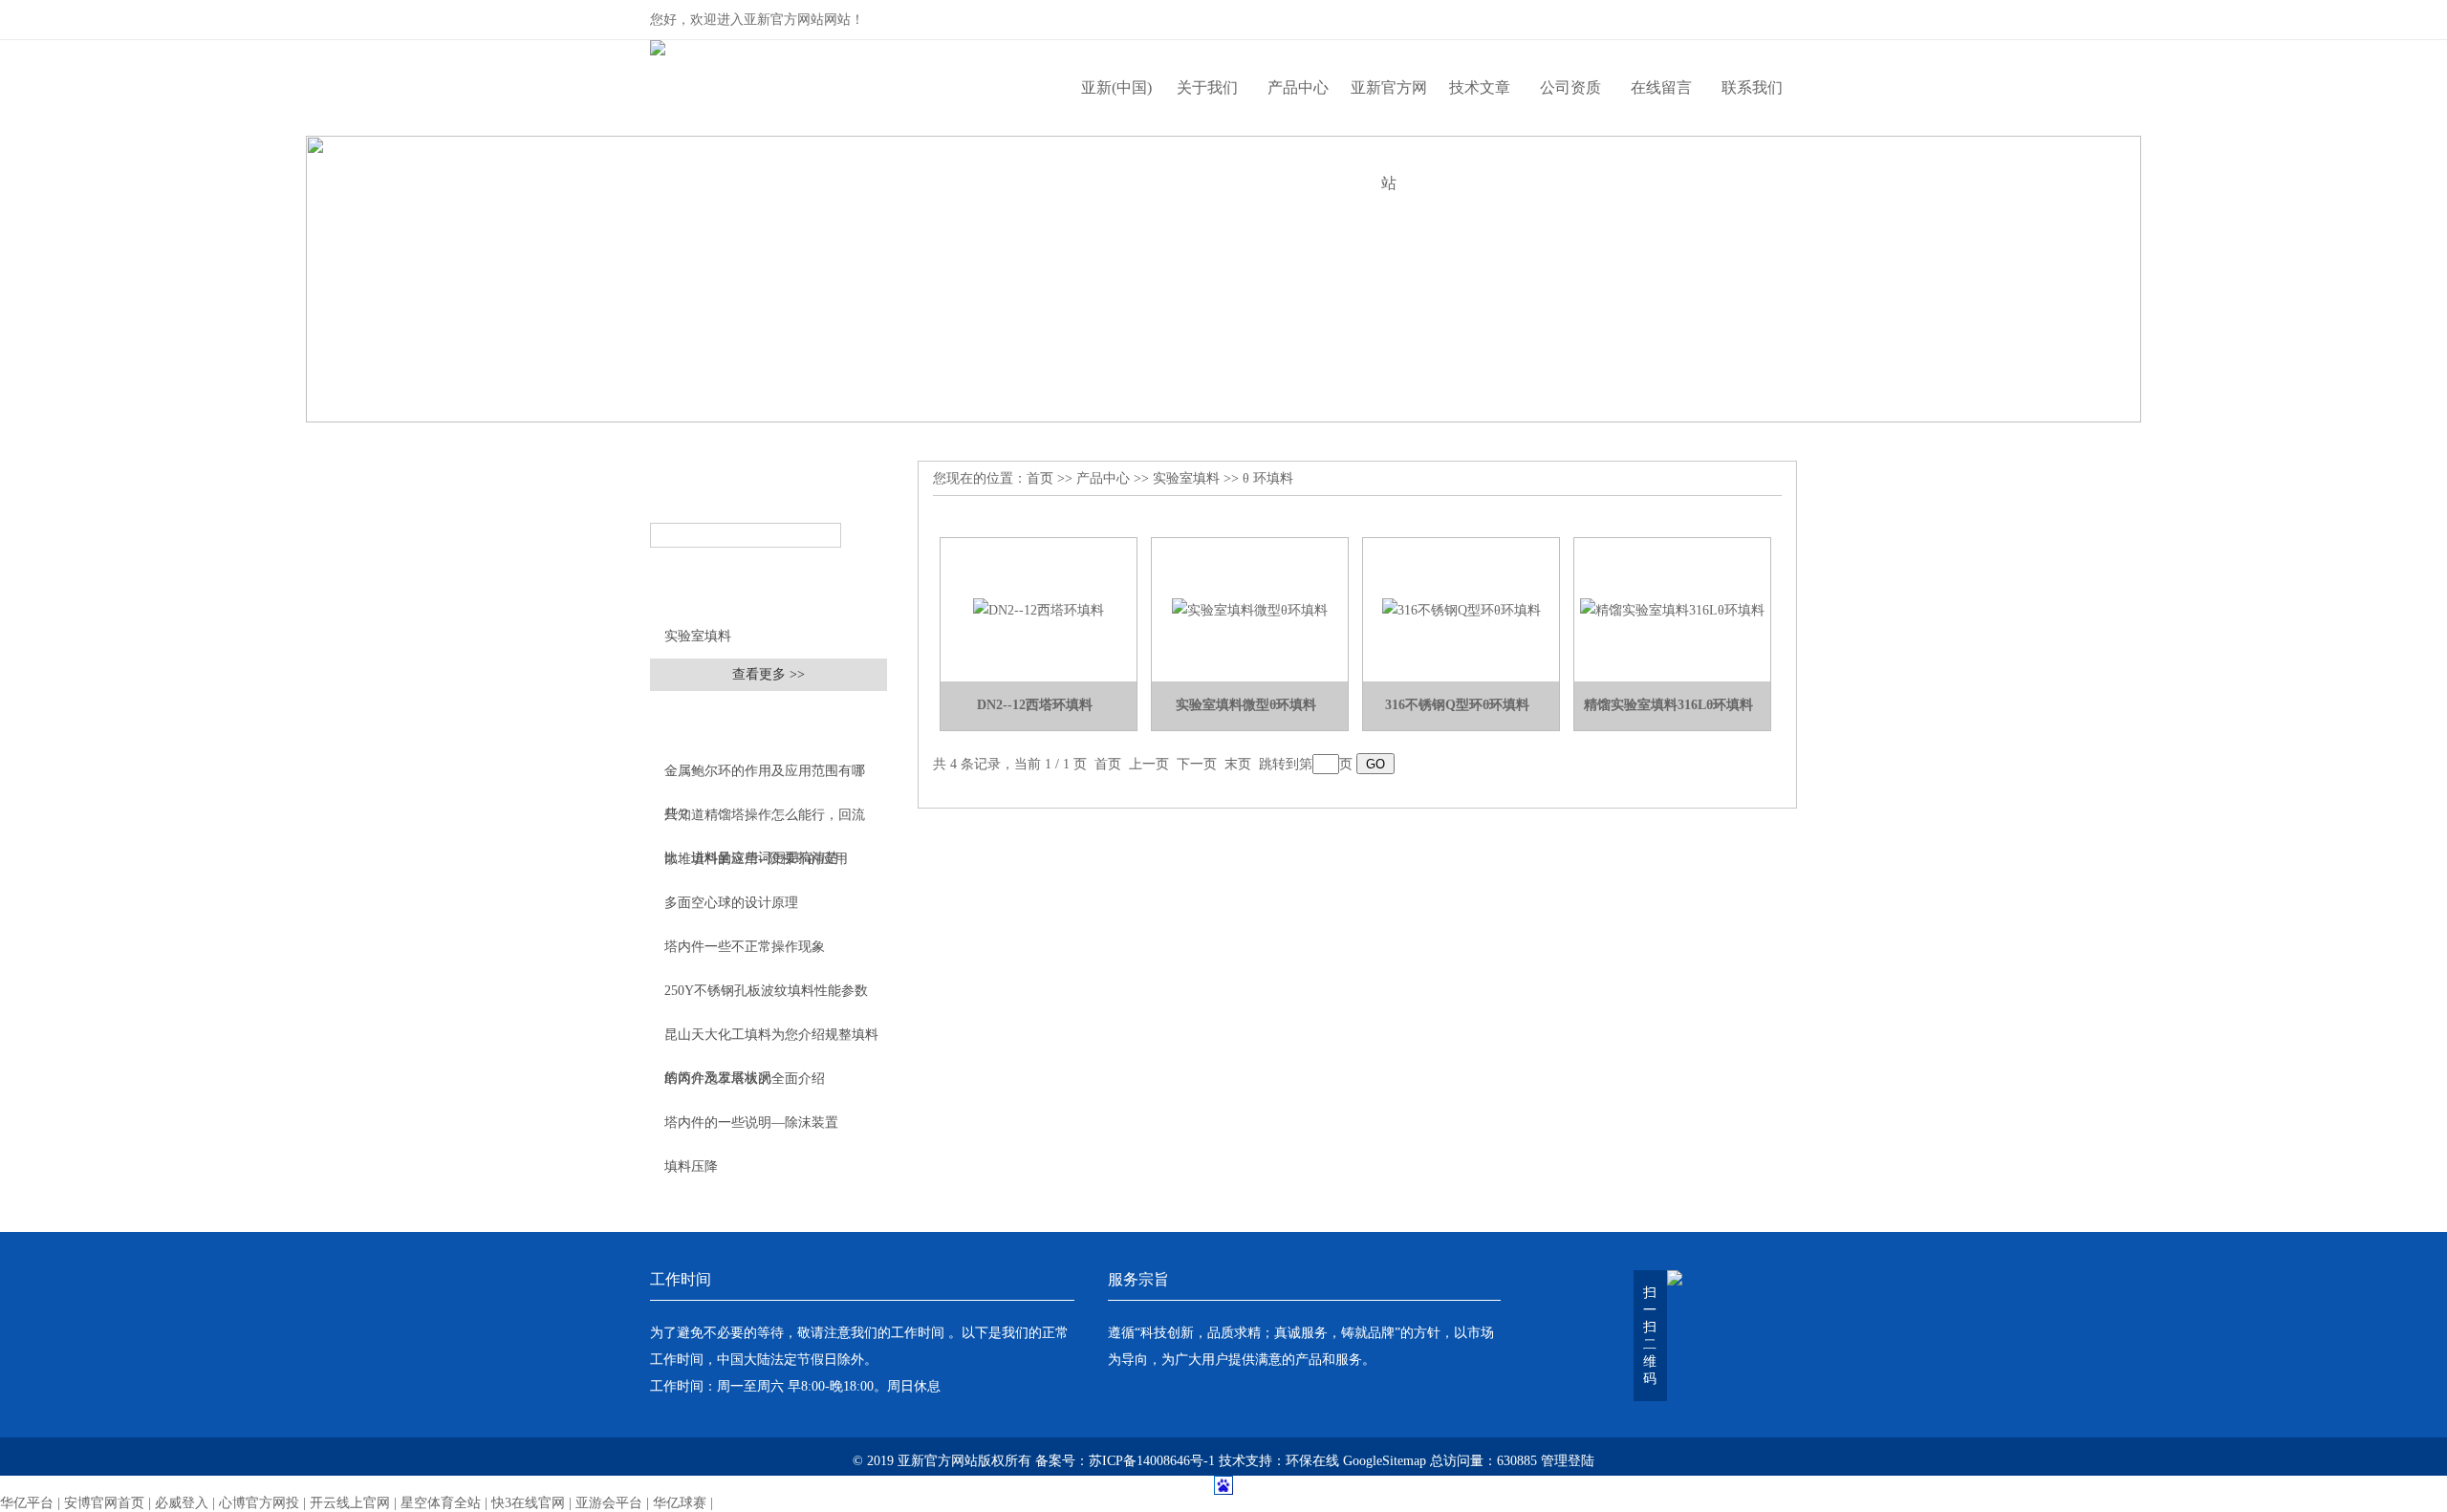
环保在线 (1312, 1461)
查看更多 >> (769, 674)
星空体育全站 (441, 1503)
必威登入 (182, 1503)
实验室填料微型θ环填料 (1246, 705)
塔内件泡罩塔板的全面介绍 (745, 1079)
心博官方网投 (259, 1503)
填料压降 (691, 1166)
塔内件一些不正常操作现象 (745, 947)
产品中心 (1298, 87)
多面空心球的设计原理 (731, 903)
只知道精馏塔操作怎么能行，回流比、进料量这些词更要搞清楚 (765, 822)
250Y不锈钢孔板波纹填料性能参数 (766, 991)
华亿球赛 (680, 1503)
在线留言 (1661, 87)
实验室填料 (698, 636)
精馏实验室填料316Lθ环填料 (1668, 705)
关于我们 (1207, 87)
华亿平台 (27, 1503)
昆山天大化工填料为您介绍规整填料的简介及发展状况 (771, 1042)
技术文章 (1480, 87)
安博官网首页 (104, 1503)
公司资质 (1570, 87)
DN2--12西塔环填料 (1035, 705)
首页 (1040, 478)
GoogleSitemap (1385, 1461)
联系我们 (1752, 87)
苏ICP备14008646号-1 (1152, 1461)
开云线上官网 (350, 1503)
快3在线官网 (528, 1503)
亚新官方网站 (1389, 108)
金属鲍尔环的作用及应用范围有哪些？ (765, 778)
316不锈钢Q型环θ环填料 (1457, 705)
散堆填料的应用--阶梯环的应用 (756, 859)
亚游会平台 (609, 1503)
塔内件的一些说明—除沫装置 (751, 1123)
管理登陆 (1568, 1461)
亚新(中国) (1116, 87)
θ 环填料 (1268, 478)
